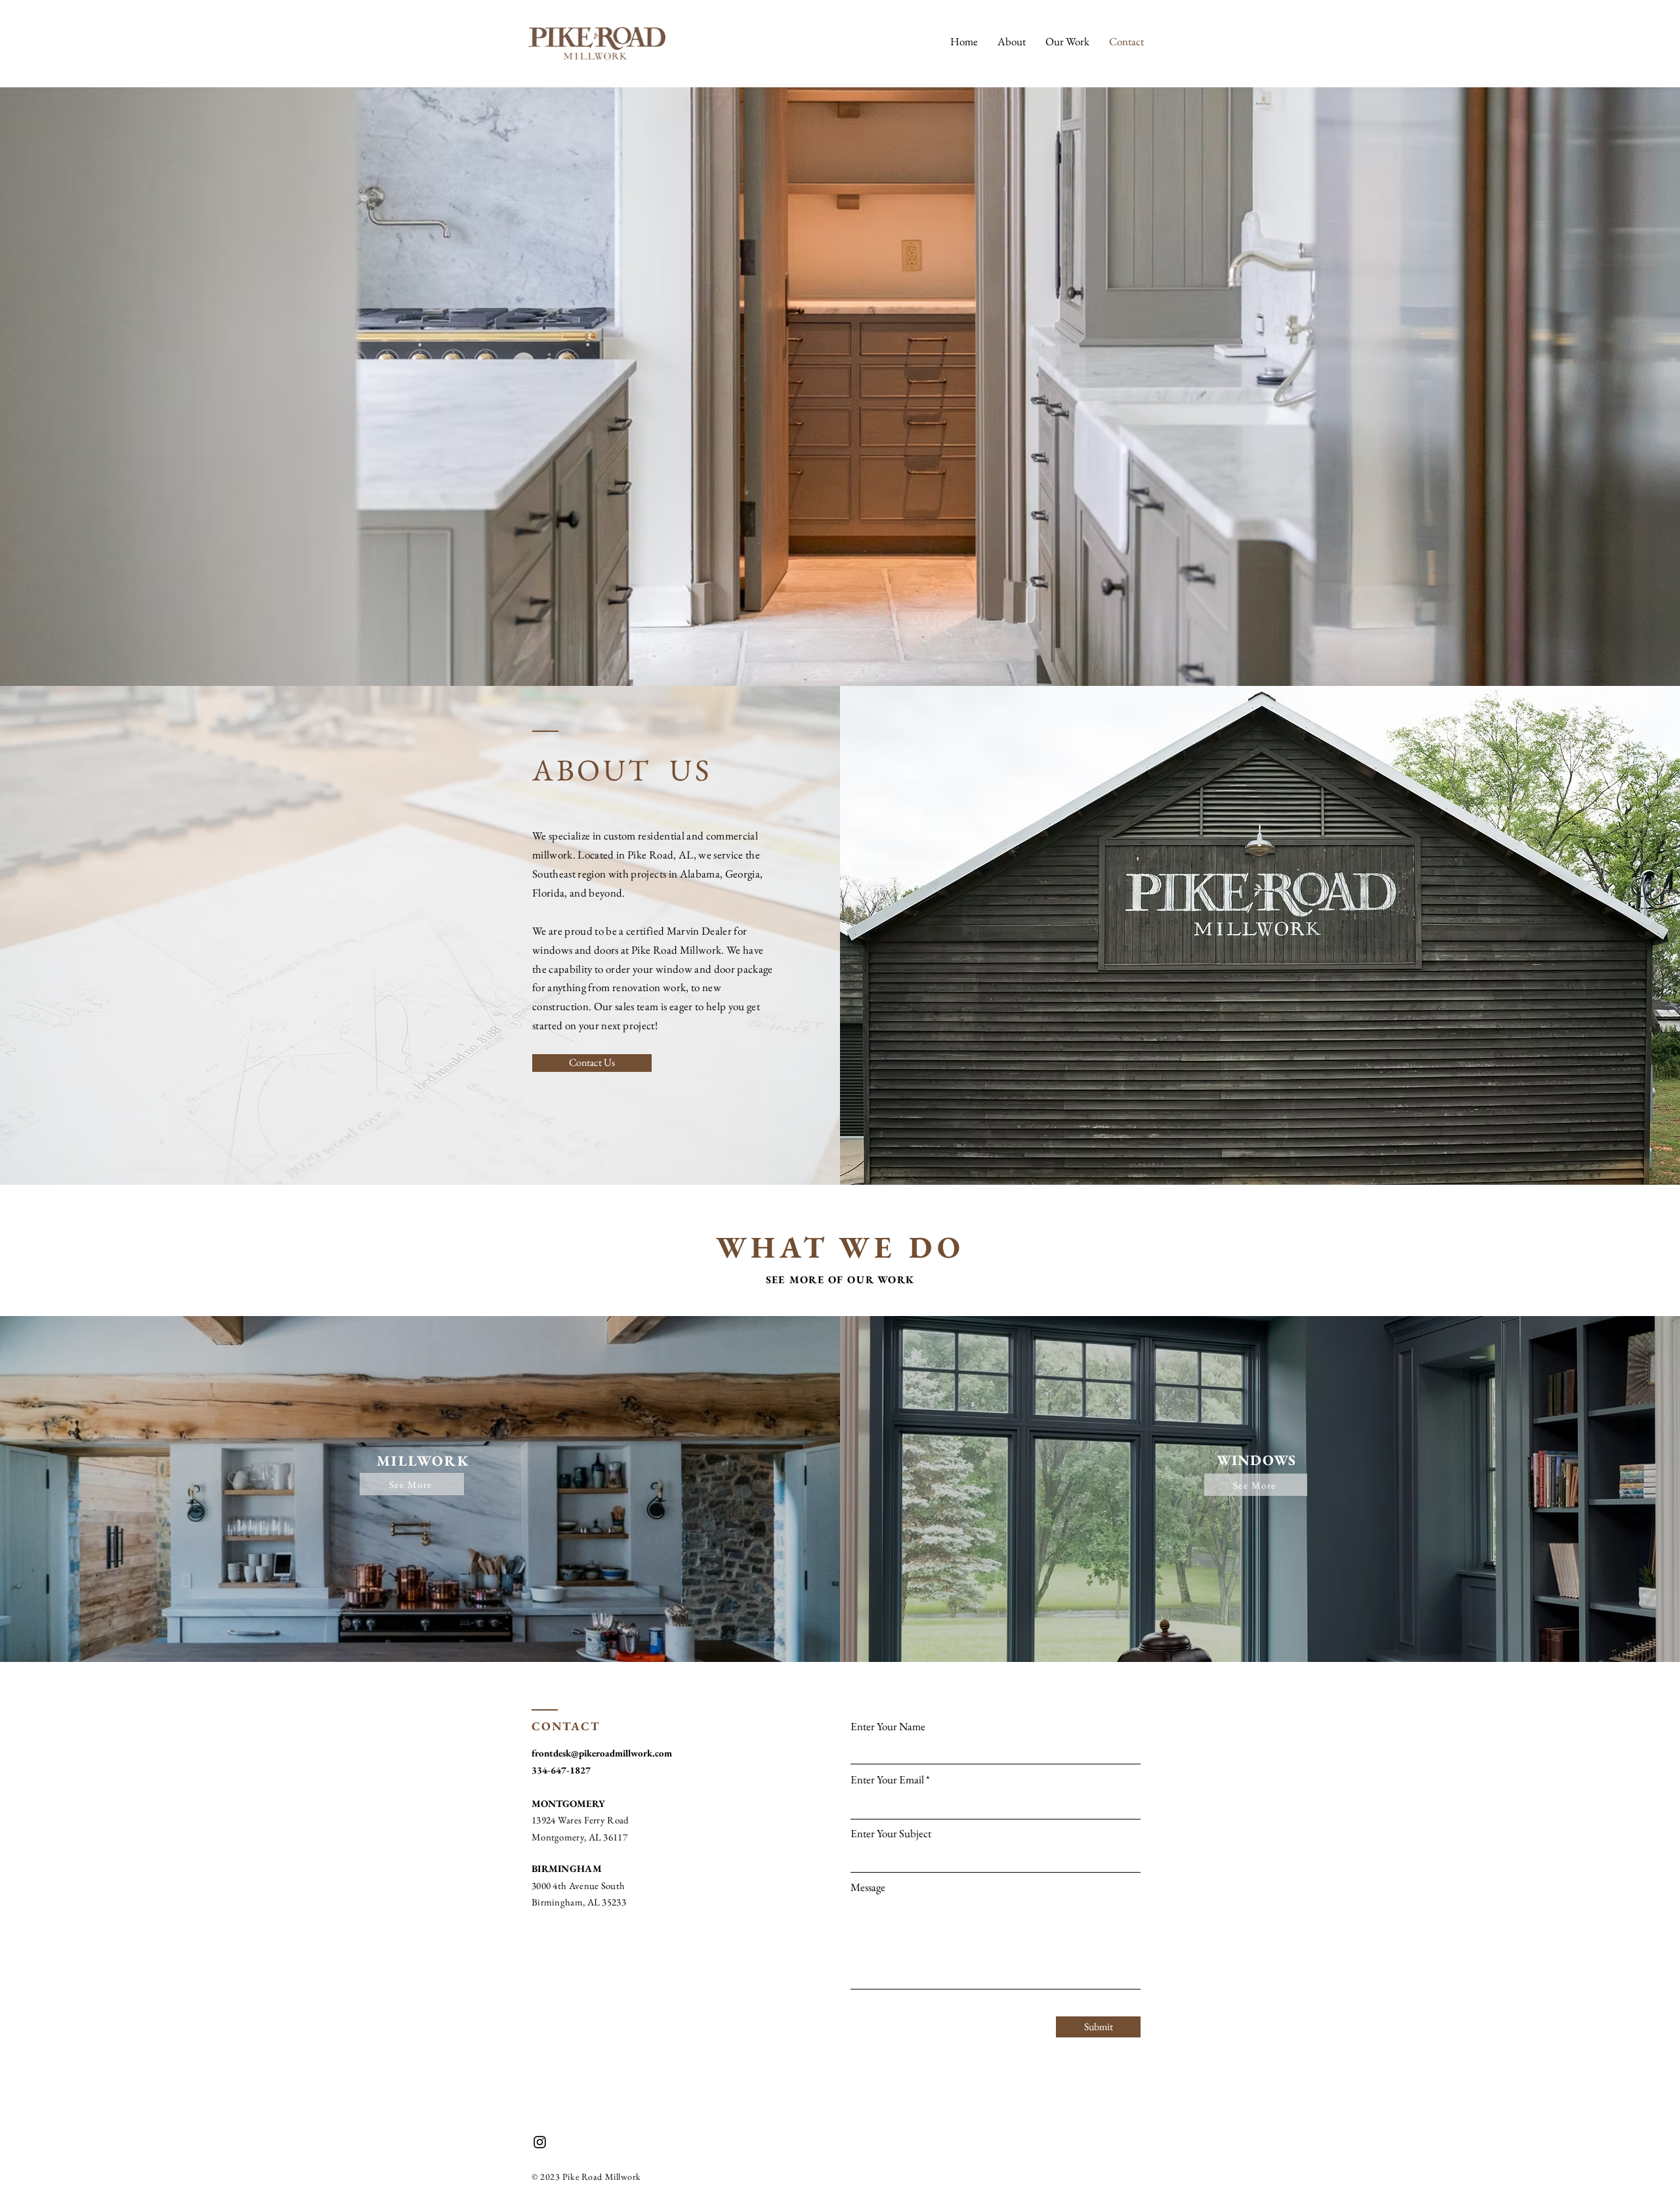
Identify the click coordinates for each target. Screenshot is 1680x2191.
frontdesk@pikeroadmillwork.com (602, 1753)
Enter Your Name (888, 1727)
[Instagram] (540, 2142)
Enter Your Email (887, 1780)
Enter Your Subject (891, 1834)
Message (868, 1887)
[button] (1067, 41)
